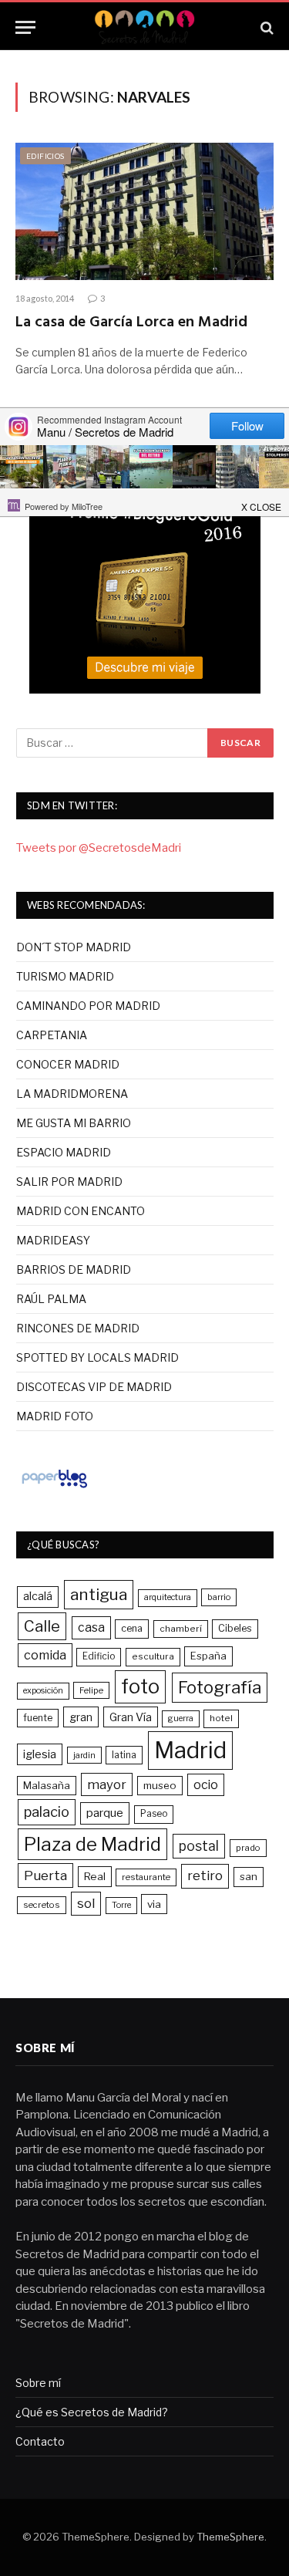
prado (248, 1848)
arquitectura (168, 1597)
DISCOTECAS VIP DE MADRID (94, 1387)
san (249, 1876)
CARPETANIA (52, 1035)
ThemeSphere (230, 2537)
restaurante (146, 1877)
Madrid (190, 1750)
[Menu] (25, 27)
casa (91, 1627)
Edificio (99, 1656)
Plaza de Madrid (92, 1844)
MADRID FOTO (55, 1416)
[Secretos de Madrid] (144, 27)
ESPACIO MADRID (64, 1152)
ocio (206, 1785)
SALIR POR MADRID (69, 1182)
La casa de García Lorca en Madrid (131, 322)
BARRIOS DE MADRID (74, 1269)
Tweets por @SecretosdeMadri (99, 848)
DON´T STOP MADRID (74, 947)
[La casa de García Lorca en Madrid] (144, 211)
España (208, 1656)
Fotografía (220, 1687)
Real (95, 1876)
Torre (121, 1905)
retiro (205, 1875)
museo (160, 1785)
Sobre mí (38, 2383)
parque (105, 1813)
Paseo (154, 1814)
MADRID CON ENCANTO (81, 1211)
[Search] (265, 27)
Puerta (45, 1875)
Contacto (40, 2441)
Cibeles (235, 1628)
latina (124, 1755)
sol (86, 1903)
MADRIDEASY (53, 1240)
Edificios (45, 156)
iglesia (40, 1754)
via (154, 1904)
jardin (84, 1755)
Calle (42, 1626)
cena (132, 1628)
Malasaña (47, 1785)
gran (81, 1717)
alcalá (38, 1596)
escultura (153, 1656)
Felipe (91, 1690)
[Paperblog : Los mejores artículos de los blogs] (54, 1487)
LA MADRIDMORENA (72, 1094)
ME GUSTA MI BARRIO (74, 1123)
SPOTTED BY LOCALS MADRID (97, 1357)
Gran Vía (131, 1717)
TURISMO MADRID (65, 976)
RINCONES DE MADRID (78, 1328)
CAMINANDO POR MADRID (88, 1006)
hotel (221, 1718)
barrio (219, 1597)
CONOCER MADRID (68, 1064)
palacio (47, 1811)
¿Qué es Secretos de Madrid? (92, 2412)
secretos (42, 1905)
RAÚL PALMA (51, 1299)
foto (140, 1686)
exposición (43, 1691)
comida (45, 1655)
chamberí (181, 1629)
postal (199, 1846)
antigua (99, 1594)
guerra (181, 1718)
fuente (38, 1718)
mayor (107, 1784)
